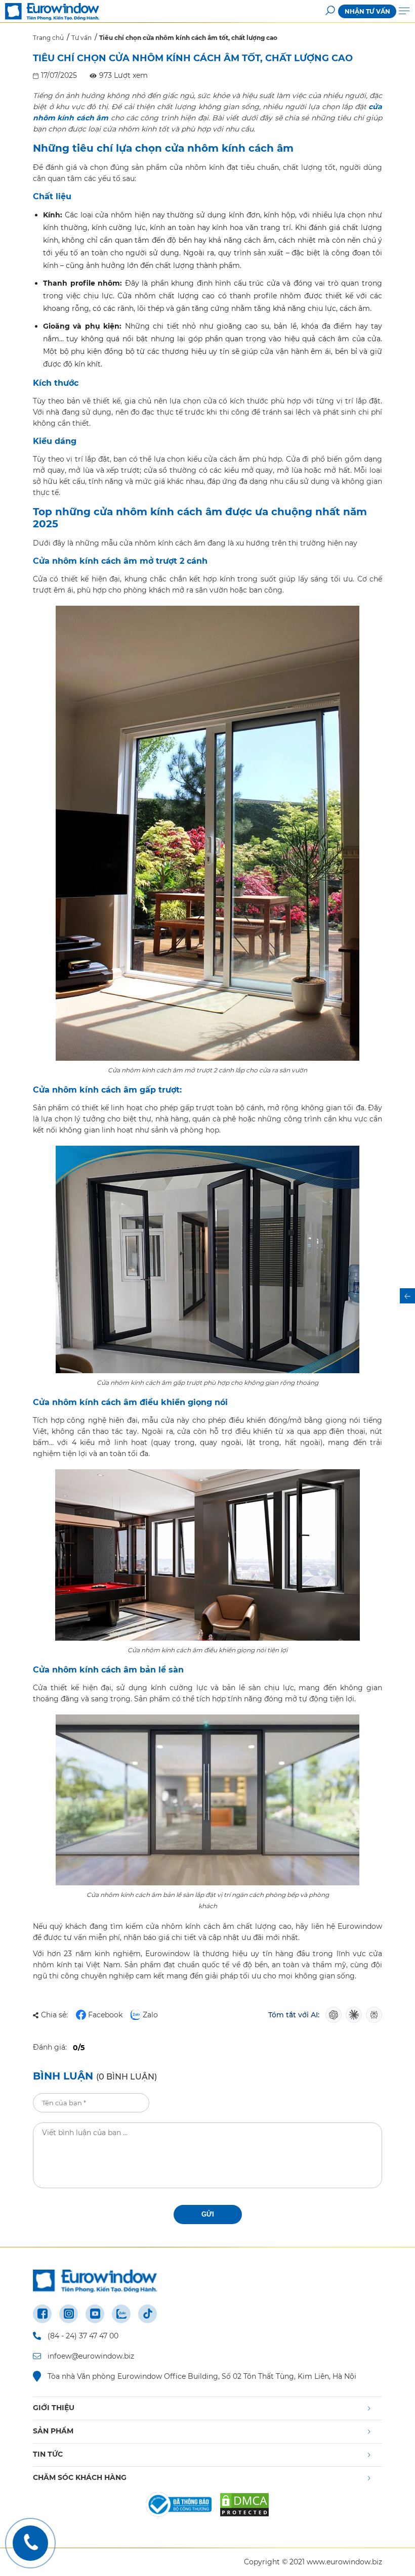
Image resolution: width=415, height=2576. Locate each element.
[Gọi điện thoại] (30, 2543)
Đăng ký (317, 1288)
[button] (387, 1190)
